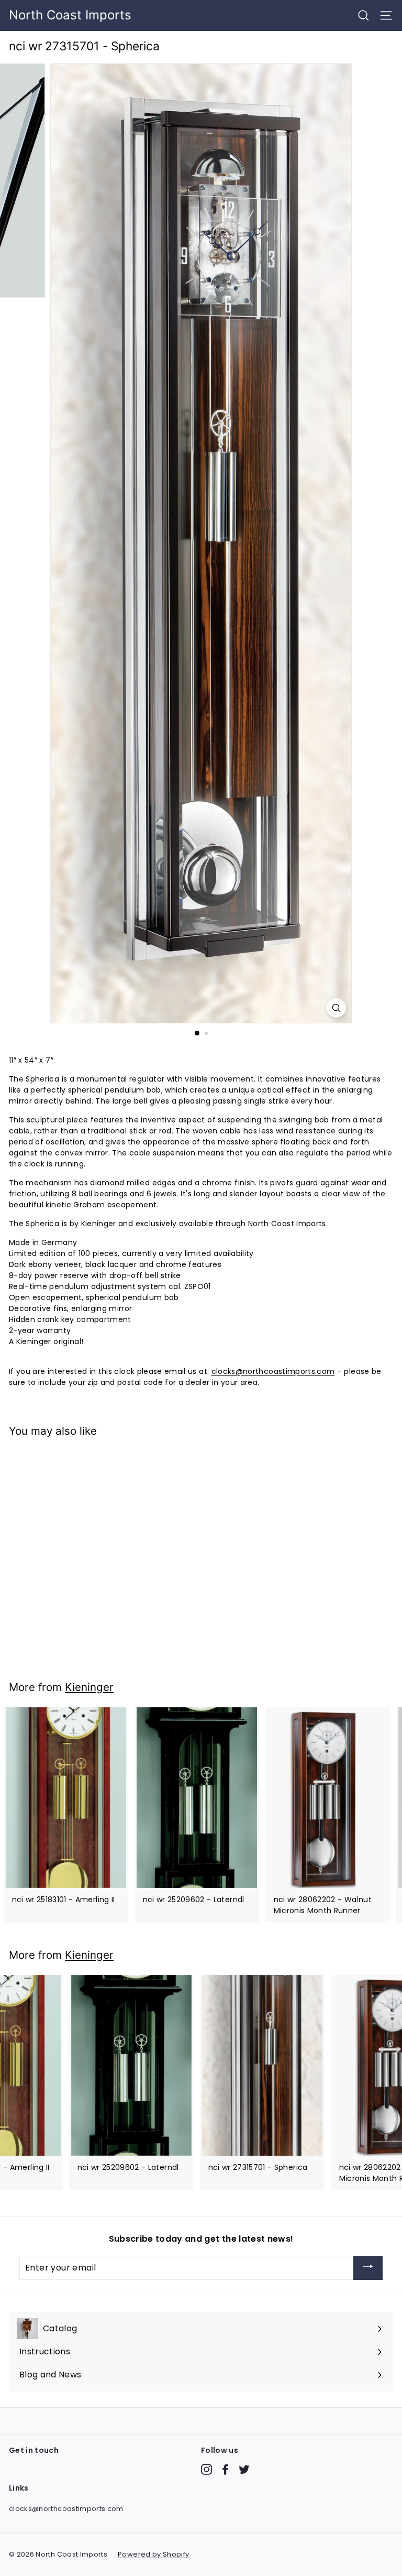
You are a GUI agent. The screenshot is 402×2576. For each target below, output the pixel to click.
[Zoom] (336, 1008)
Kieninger (89, 1687)
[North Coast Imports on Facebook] (225, 2469)
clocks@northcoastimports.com (273, 1371)
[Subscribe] (368, 2268)
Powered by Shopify (153, 2554)
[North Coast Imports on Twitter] (244, 2469)
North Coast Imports (70, 15)
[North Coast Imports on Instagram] (206, 2469)
